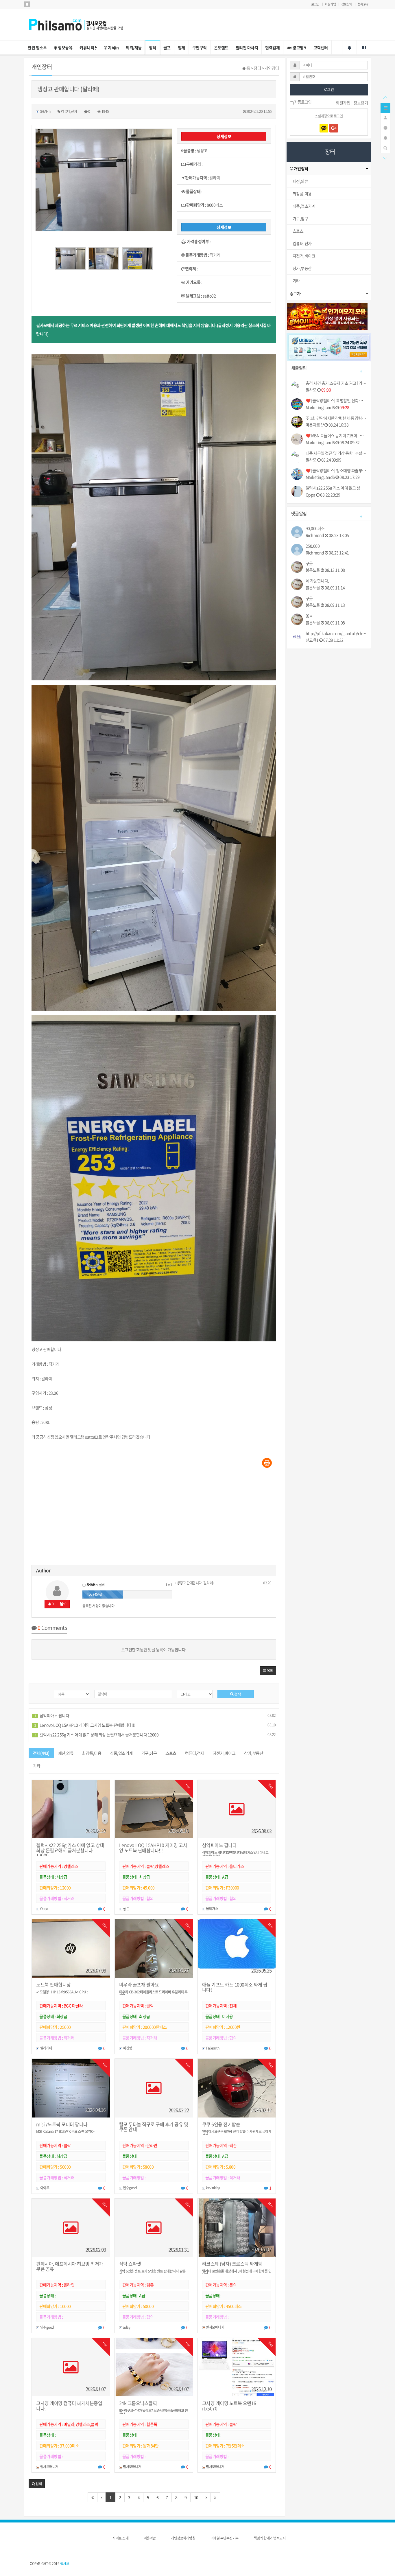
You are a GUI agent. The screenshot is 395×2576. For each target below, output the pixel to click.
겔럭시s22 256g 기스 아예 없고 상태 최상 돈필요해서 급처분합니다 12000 (96, 1734)
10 (196, 2497)
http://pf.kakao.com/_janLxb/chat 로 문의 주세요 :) (336, 633)
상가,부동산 (254, 1753)
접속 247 (363, 4)
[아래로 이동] (385, 158)
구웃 (309, 563)
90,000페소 (315, 528)
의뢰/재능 (134, 47)
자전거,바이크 (224, 1753)
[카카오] (324, 128)
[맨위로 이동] (385, 97)
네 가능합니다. (317, 581)
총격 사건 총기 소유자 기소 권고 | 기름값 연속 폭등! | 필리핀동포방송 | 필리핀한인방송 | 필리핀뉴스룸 (336, 383)
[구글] (334, 128)
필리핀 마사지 (247, 47)
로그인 (315, 4)
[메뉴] (385, 107)
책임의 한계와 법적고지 (270, 2538)
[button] (268, 1671)
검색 (237, 1694)
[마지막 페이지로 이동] (215, 2497)
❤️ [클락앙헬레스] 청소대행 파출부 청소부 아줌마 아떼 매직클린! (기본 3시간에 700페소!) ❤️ (336, 471)
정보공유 (65, 47)
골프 (167, 47)
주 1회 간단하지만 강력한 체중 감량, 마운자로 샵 (336, 418)
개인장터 (301, 168)
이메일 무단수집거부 (225, 2538)
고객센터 (321, 47)
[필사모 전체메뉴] (364, 47)
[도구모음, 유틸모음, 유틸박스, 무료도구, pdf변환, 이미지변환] (329, 347)
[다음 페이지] (206, 2497)
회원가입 (330, 4)
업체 (181, 47)
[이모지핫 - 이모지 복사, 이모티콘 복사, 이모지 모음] (327, 316)
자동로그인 (302, 102)
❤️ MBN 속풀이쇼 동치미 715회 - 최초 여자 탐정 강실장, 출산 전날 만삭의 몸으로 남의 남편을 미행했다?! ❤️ (336, 436)
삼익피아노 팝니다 (52, 1715)
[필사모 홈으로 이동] (82, 24)
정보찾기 (347, 4)
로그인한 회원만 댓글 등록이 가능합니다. (154, 1649)
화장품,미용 (92, 1753)
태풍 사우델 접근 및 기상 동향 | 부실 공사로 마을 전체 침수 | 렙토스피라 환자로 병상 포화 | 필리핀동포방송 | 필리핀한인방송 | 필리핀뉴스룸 (336, 453)
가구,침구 (149, 1753)
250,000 (313, 546)
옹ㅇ (309, 616)
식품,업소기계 (121, 1753)
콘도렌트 (221, 47)
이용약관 (150, 2538)
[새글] (385, 127)
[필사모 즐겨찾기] (27, 4)
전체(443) (41, 1753)
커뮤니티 (87, 47)
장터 (153, 47)
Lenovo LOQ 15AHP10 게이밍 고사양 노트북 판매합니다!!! (85, 1725)
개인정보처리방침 (183, 2538)
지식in (113, 47)
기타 (37, 1766)
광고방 (298, 47)
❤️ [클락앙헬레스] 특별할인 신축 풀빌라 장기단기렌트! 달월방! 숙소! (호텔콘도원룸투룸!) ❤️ (336, 401)
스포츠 (171, 1753)
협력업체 (272, 47)
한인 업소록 (37, 47)
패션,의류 (66, 1753)
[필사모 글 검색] (385, 148)
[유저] (385, 117)
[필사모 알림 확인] (349, 47)
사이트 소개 (120, 2538)
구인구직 (200, 47)
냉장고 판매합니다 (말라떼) (195, 1583)
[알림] (385, 137)
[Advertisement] (154, 1518)
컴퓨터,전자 (195, 1753)
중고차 (295, 293)
